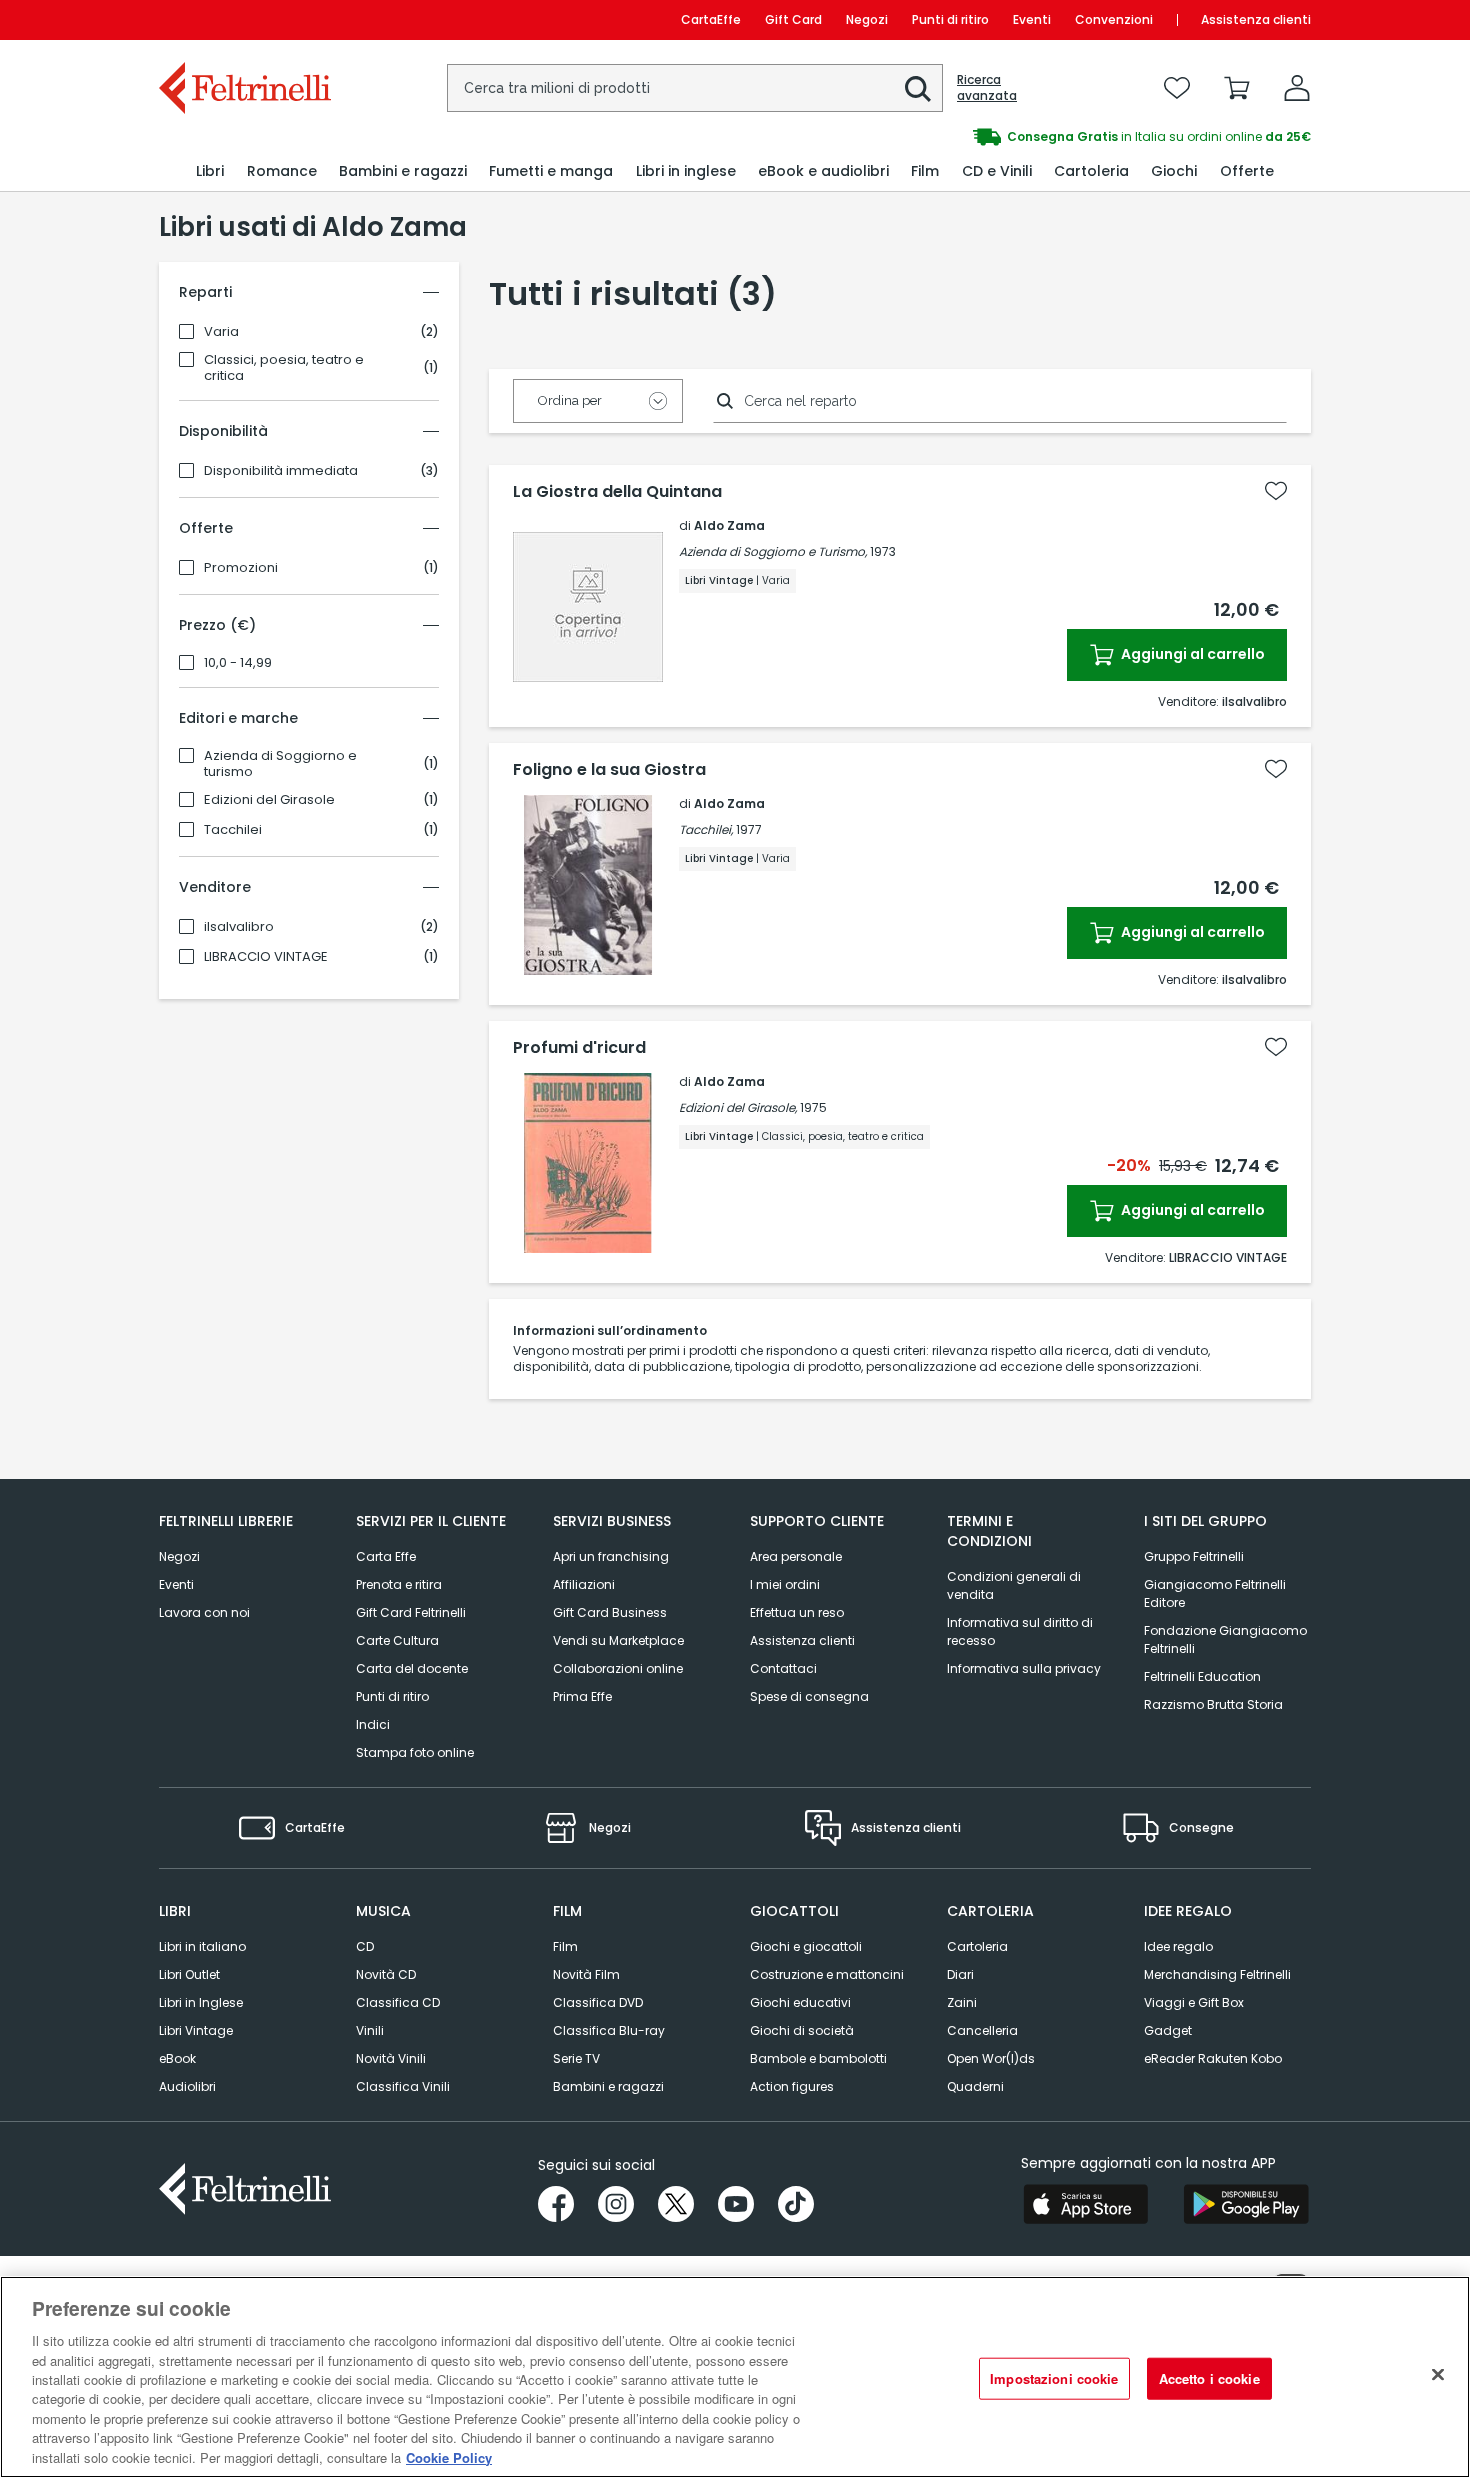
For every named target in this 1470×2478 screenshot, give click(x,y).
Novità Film (586, 1974)
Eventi (1032, 19)
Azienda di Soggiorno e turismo (280, 764)
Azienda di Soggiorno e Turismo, (773, 551)
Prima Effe (582, 1696)
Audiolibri (187, 2086)
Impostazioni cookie (1054, 2378)
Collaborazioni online (618, 1668)
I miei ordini (785, 1584)
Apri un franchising (611, 1556)
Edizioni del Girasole (269, 800)
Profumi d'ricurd (579, 1048)
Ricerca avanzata (987, 88)
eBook (177, 2058)
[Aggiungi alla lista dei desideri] (1276, 491)
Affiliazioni (584, 1584)
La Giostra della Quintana (617, 492)
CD (365, 1946)
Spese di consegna (809, 1696)
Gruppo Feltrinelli (1194, 1556)
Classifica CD (398, 2002)
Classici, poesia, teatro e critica (284, 368)
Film (565, 1946)
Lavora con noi (204, 1612)
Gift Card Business (610, 1612)
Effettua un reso (797, 1612)
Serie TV (576, 2058)
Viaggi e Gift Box (1194, 2002)
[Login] (1297, 88)
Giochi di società (802, 2030)
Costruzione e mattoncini (827, 1974)
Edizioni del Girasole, (738, 1107)
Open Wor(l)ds (991, 2058)
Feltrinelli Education (1202, 1676)
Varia (221, 332)
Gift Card (793, 19)
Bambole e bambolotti (818, 2058)
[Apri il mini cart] (1237, 88)
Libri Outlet (189, 1974)
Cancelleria (982, 2030)
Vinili (370, 2030)
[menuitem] (210, 171)
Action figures (792, 2086)
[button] (918, 89)
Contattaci (783, 1668)
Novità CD (386, 1974)
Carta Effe (386, 1556)
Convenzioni (1114, 19)
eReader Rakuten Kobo (1213, 2058)
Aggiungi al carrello (1191, 654)
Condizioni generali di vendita (1014, 1585)
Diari (960, 1974)
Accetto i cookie (1209, 2378)
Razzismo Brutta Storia (1213, 1704)
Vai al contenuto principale (243, 19)
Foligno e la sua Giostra (609, 770)
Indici (373, 1724)
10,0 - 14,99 (238, 663)
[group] (1023, 137)
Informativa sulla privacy (1024, 1668)
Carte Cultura (397, 1640)
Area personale (796, 1556)
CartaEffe (711, 19)
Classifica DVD (598, 2002)
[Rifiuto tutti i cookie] (1438, 2375)
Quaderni (975, 2086)
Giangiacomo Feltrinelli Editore (1215, 1593)
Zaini (962, 2002)
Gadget (1168, 2030)
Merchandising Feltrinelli (1217, 1974)
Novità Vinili (391, 2058)
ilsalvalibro (239, 927)
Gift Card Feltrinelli (411, 1612)
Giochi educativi (800, 2002)
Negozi (867, 19)
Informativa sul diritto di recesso (1020, 1631)
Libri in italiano (202, 1946)
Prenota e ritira (399, 1584)
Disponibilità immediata (281, 471)
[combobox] (695, 88)
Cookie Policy (449, 2457)
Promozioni (241, 568)
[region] (735, 2377)
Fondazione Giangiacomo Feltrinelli (1225, 1639)
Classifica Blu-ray (609, 2030)
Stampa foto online (415, 1752)
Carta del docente (412, 1668)
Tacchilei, (706, 829)
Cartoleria (977, 1946)
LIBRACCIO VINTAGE (266, 957)
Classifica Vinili (403, 2086)
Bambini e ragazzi (608, 2086)
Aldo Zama (729, 525)
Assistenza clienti (1256, 19)
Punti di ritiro (950, 19)
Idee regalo (1178, 1946)
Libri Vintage (196, 2030)
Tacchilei (233, 830)
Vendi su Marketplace (618, 1640)
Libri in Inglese (201, 2002)
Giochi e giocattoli (806, 1946)
